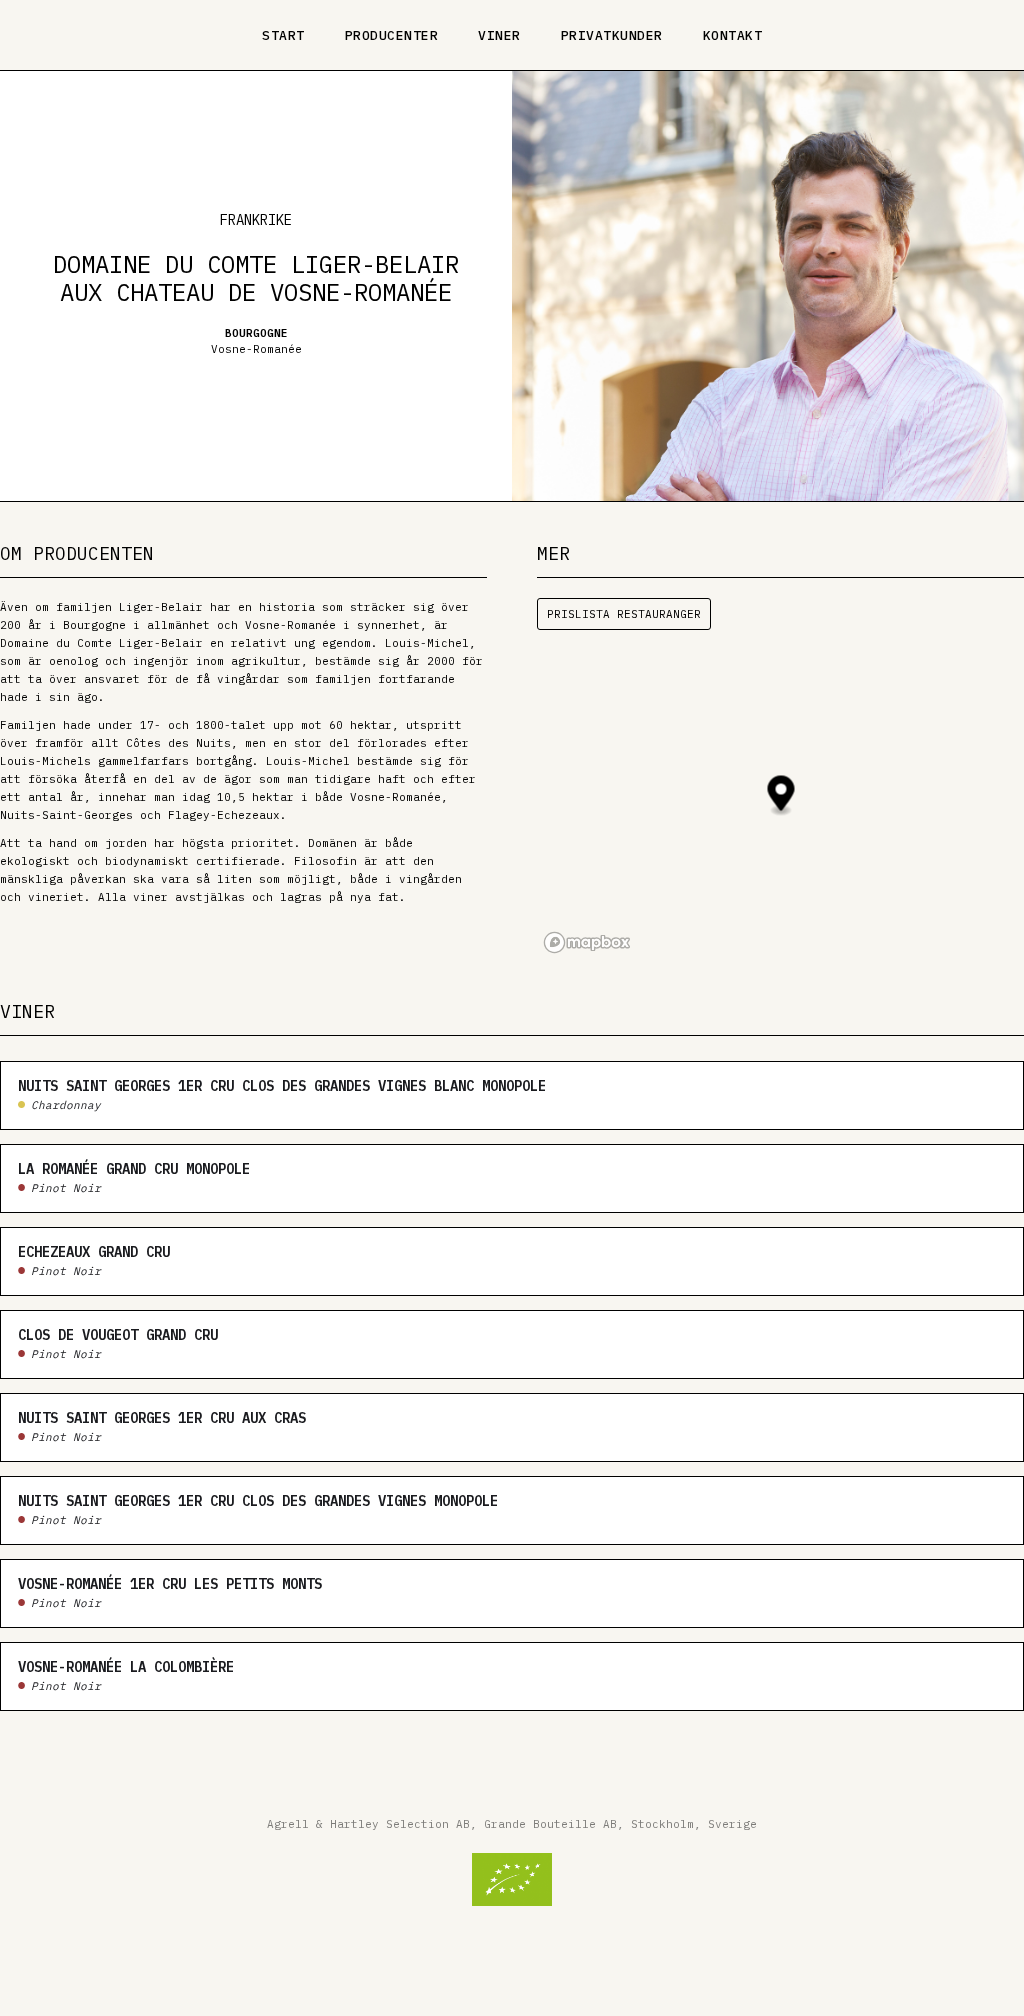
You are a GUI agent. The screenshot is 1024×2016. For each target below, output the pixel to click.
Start (283, 35)
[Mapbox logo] (587, 942)
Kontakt (733, 35)
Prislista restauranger (624, 614)
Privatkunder (612, 35)
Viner (499, 35)
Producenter (392, 35)
